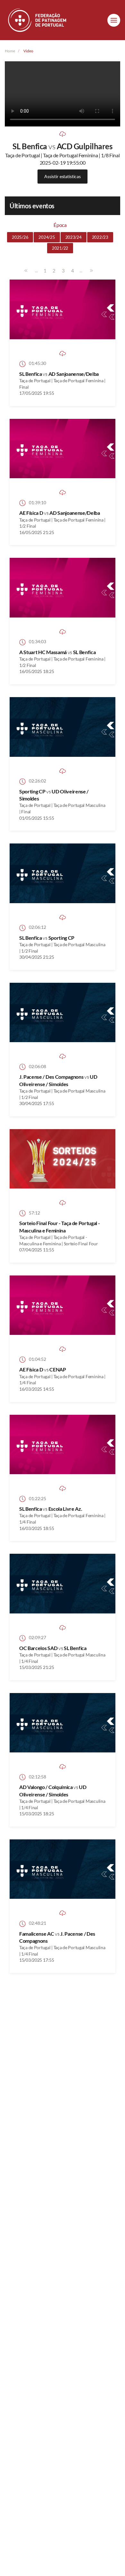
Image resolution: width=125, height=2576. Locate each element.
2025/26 (20, 237)
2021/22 (60, 248)
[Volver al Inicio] (38, 20)
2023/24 (74, 237)
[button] (114, 20)
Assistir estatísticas (62, 176)
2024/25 (47, 237)
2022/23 (100, 237)
